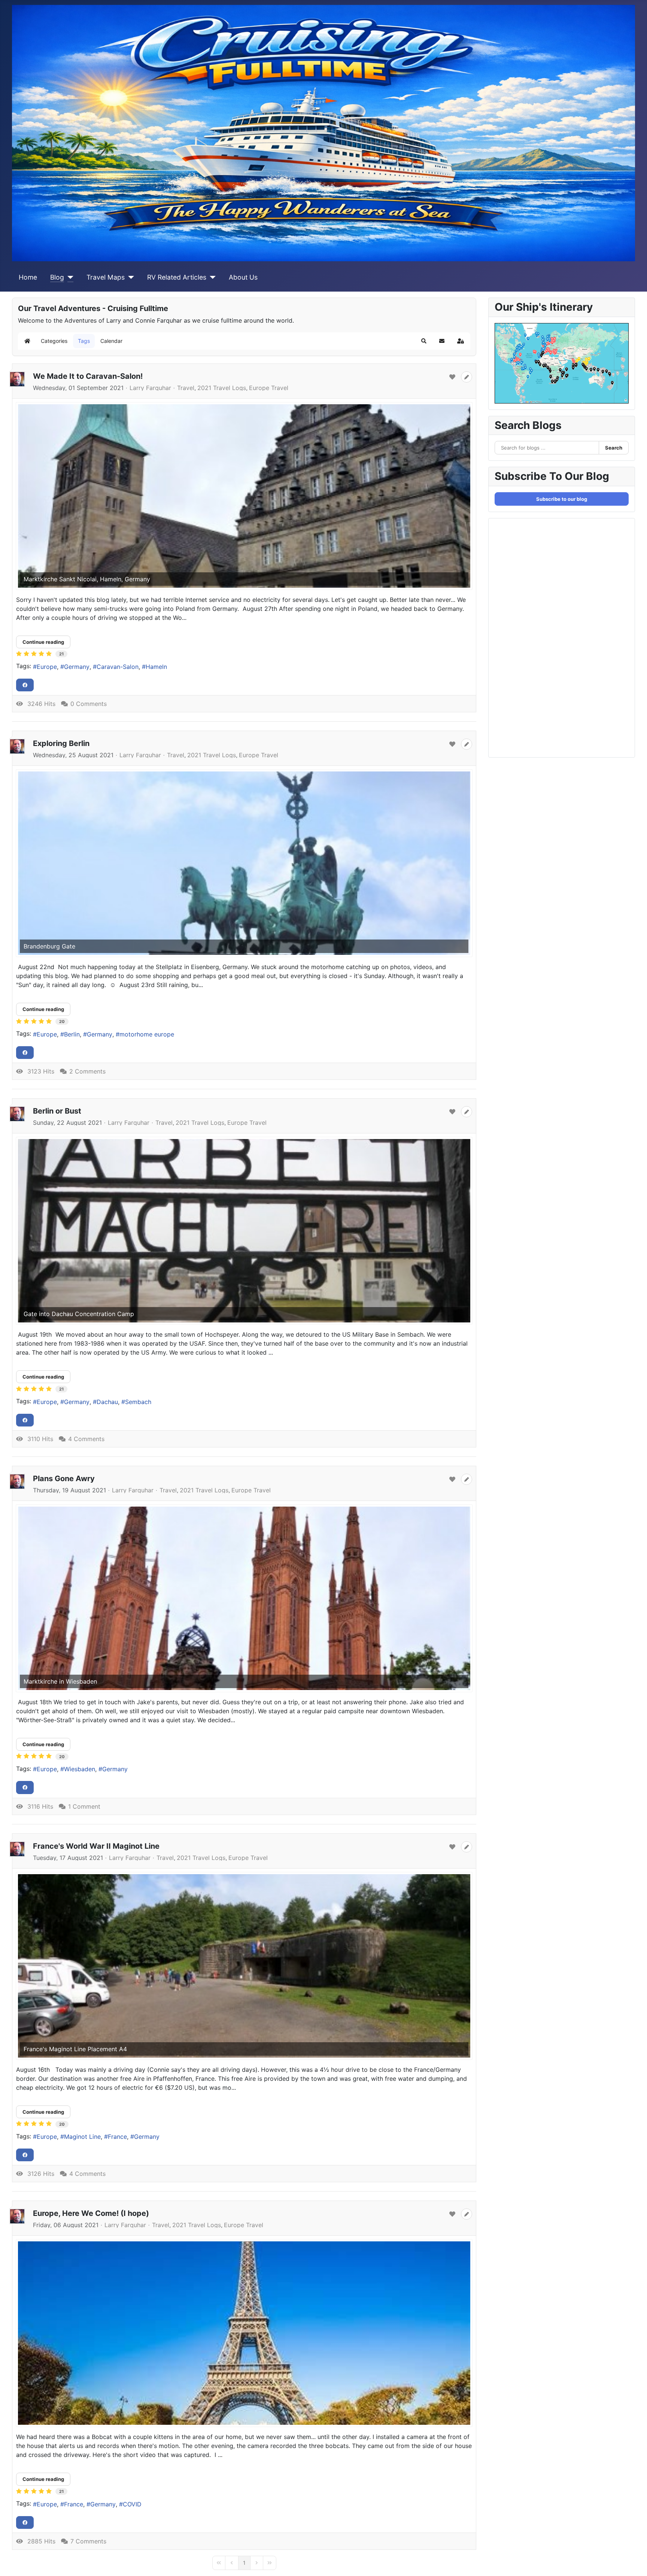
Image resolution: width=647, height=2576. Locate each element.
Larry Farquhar (150, 388)
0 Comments (89, 704)
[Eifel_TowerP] (244, 2333)
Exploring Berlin (61, 743)
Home (28, 277)
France (117, 2137)
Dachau (107, 1402)
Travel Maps (106, 277)
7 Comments (88, 2541)
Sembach (138, 1402)
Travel (186, 388)
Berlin (72, 1034)
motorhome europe (147, 1034)
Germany (77, 667)
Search (614, 448)
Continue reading (43, 642)
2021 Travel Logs (222, 388)
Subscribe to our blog (562, 499)
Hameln (156, 667)
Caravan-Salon (118, 667)
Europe (47, 667)
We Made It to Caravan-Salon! (88, 376)
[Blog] (69, 277)
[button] (424, 341)
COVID (132, 2504)
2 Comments (87, 1071)
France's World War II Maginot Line (96, 1846)
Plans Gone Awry (64, 1479)
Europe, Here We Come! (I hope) (91, 2213)
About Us (243, 277)
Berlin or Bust (57, 1111)
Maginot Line (82, 2137)
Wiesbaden (80, 1769)
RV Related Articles (177, 277)
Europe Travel (269, 388)
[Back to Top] (634, 2562)
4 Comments (86, 1439)
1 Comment (84, 1806)
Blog (57, 277)
